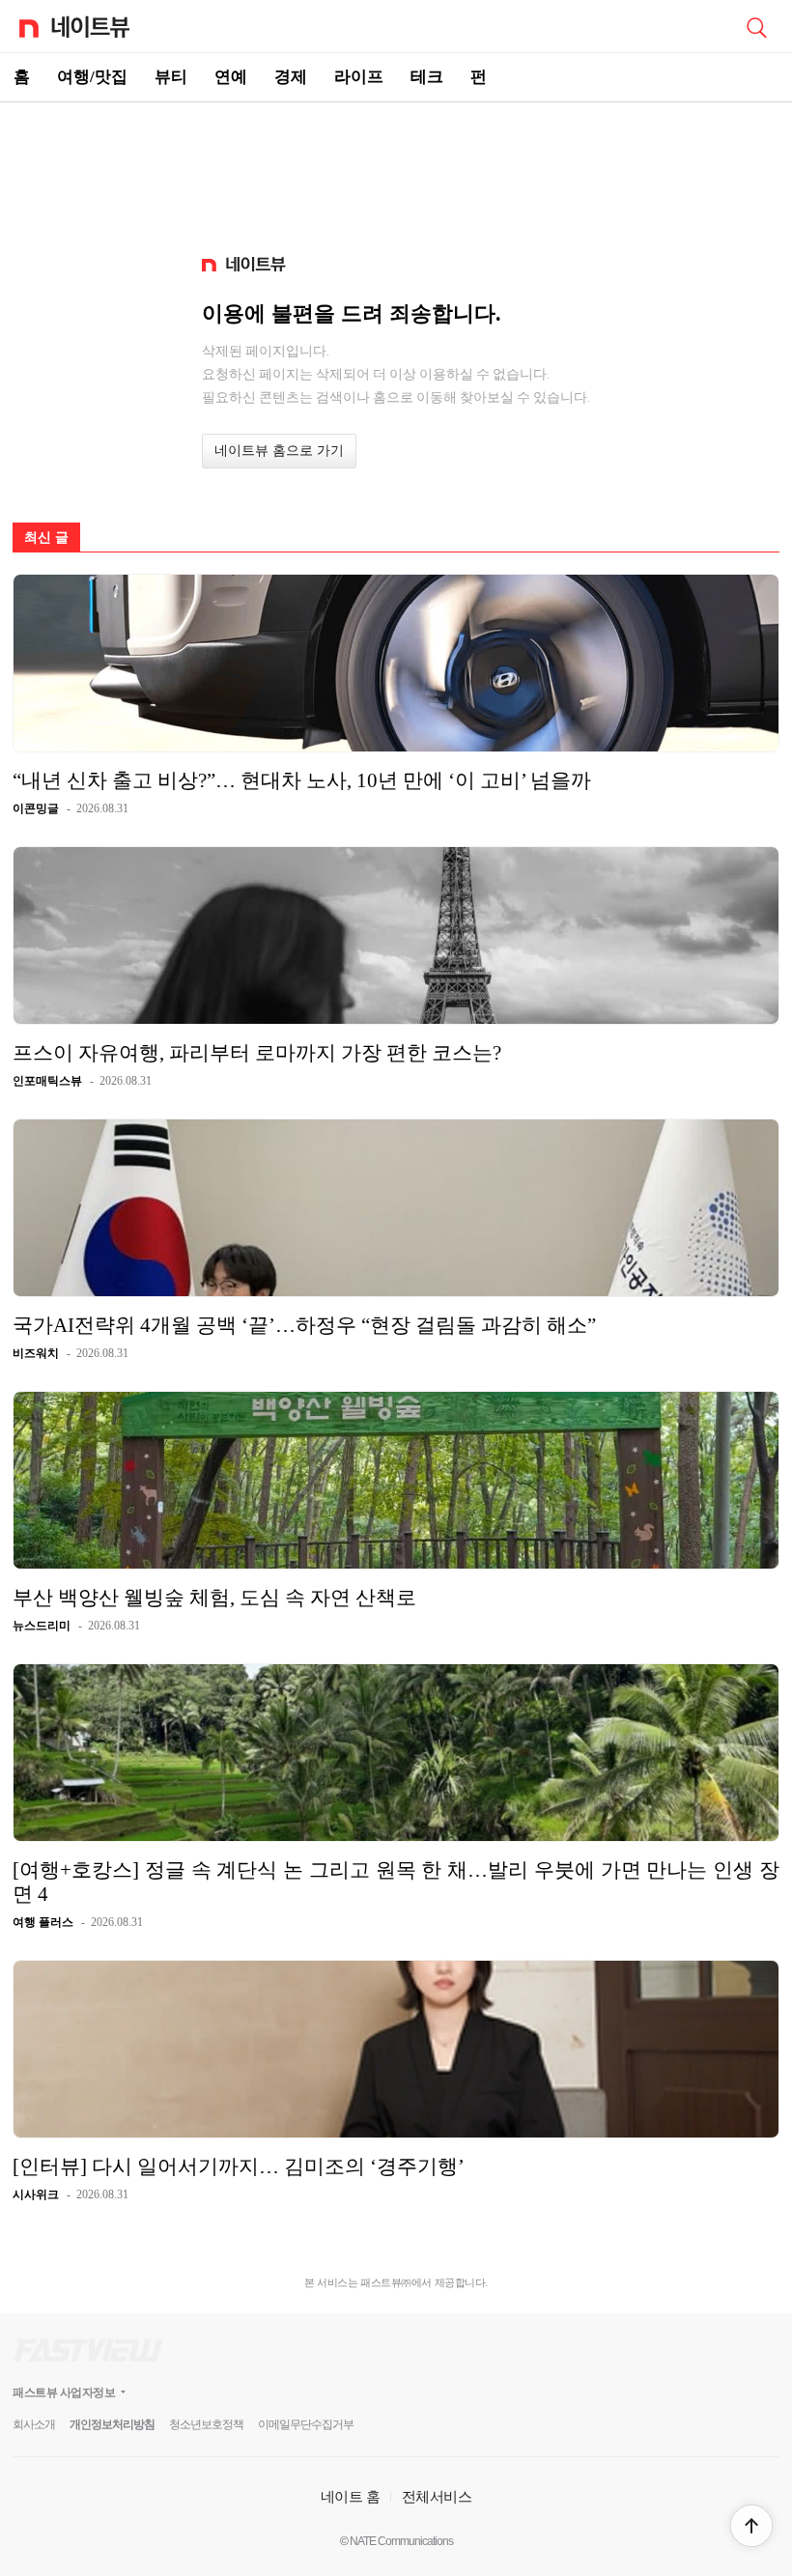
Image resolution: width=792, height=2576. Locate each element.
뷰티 (171, 77)
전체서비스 (437, 2496)
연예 (231, 77)
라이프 (359, 77)
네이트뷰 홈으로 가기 (279, 451)
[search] (756, 26)
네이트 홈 (351, 2496)
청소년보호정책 (206, 2424)
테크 (427, 77)
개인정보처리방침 (112, 2424)
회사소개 (34, 2424)
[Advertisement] (396, 170)
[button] (751, 2526)
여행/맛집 (92, 77)
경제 (291, 77)
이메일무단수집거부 (306, 2424)
